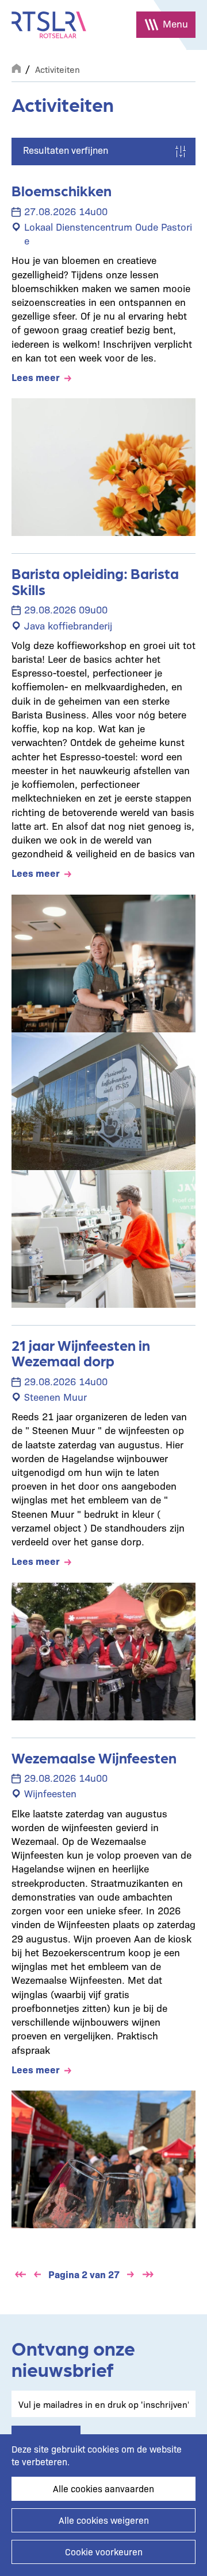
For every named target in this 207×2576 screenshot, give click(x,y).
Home (16, 67)
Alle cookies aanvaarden (103, 2488)
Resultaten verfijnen (66, 150)
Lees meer (36, 377)
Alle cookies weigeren (104, 2520)
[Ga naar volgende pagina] (131, 2274)
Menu (175, 23)
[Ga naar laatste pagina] (148, 2274)
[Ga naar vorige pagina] (37, 2274)
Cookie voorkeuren (104, 2552)
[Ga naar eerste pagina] (20, 2274)
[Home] (49, 25)
